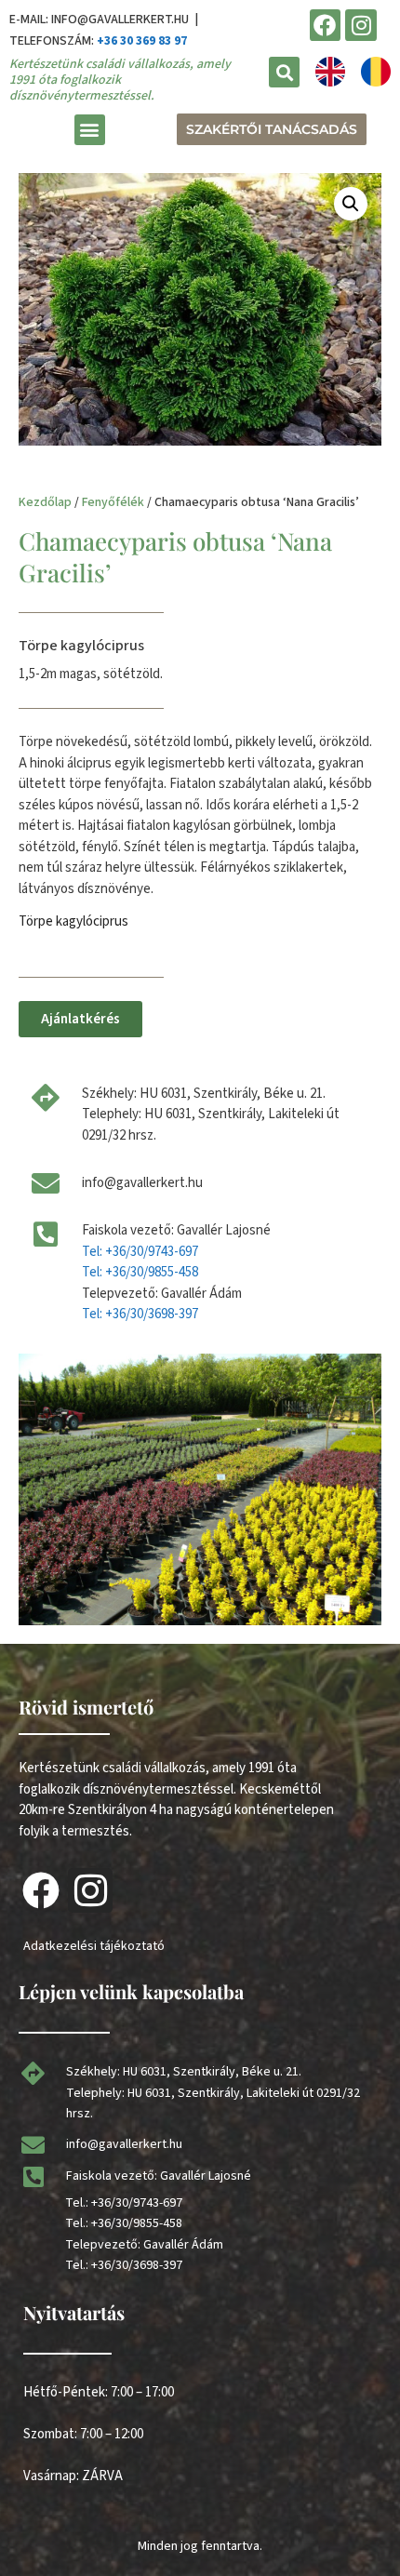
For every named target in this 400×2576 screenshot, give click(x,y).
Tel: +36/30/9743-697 (140, 1252)
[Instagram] (361, 25)
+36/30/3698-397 (137, 2265)
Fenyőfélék (113, 502)
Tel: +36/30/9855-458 (140, 1272)
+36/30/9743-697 (137, 2203)
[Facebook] (326, 25)
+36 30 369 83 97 (142, 41)
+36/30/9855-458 (137, 2223)
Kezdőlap (45, 502)
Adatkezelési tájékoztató (94, 1946)
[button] (284, 72)
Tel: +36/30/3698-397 (140, 1314)
